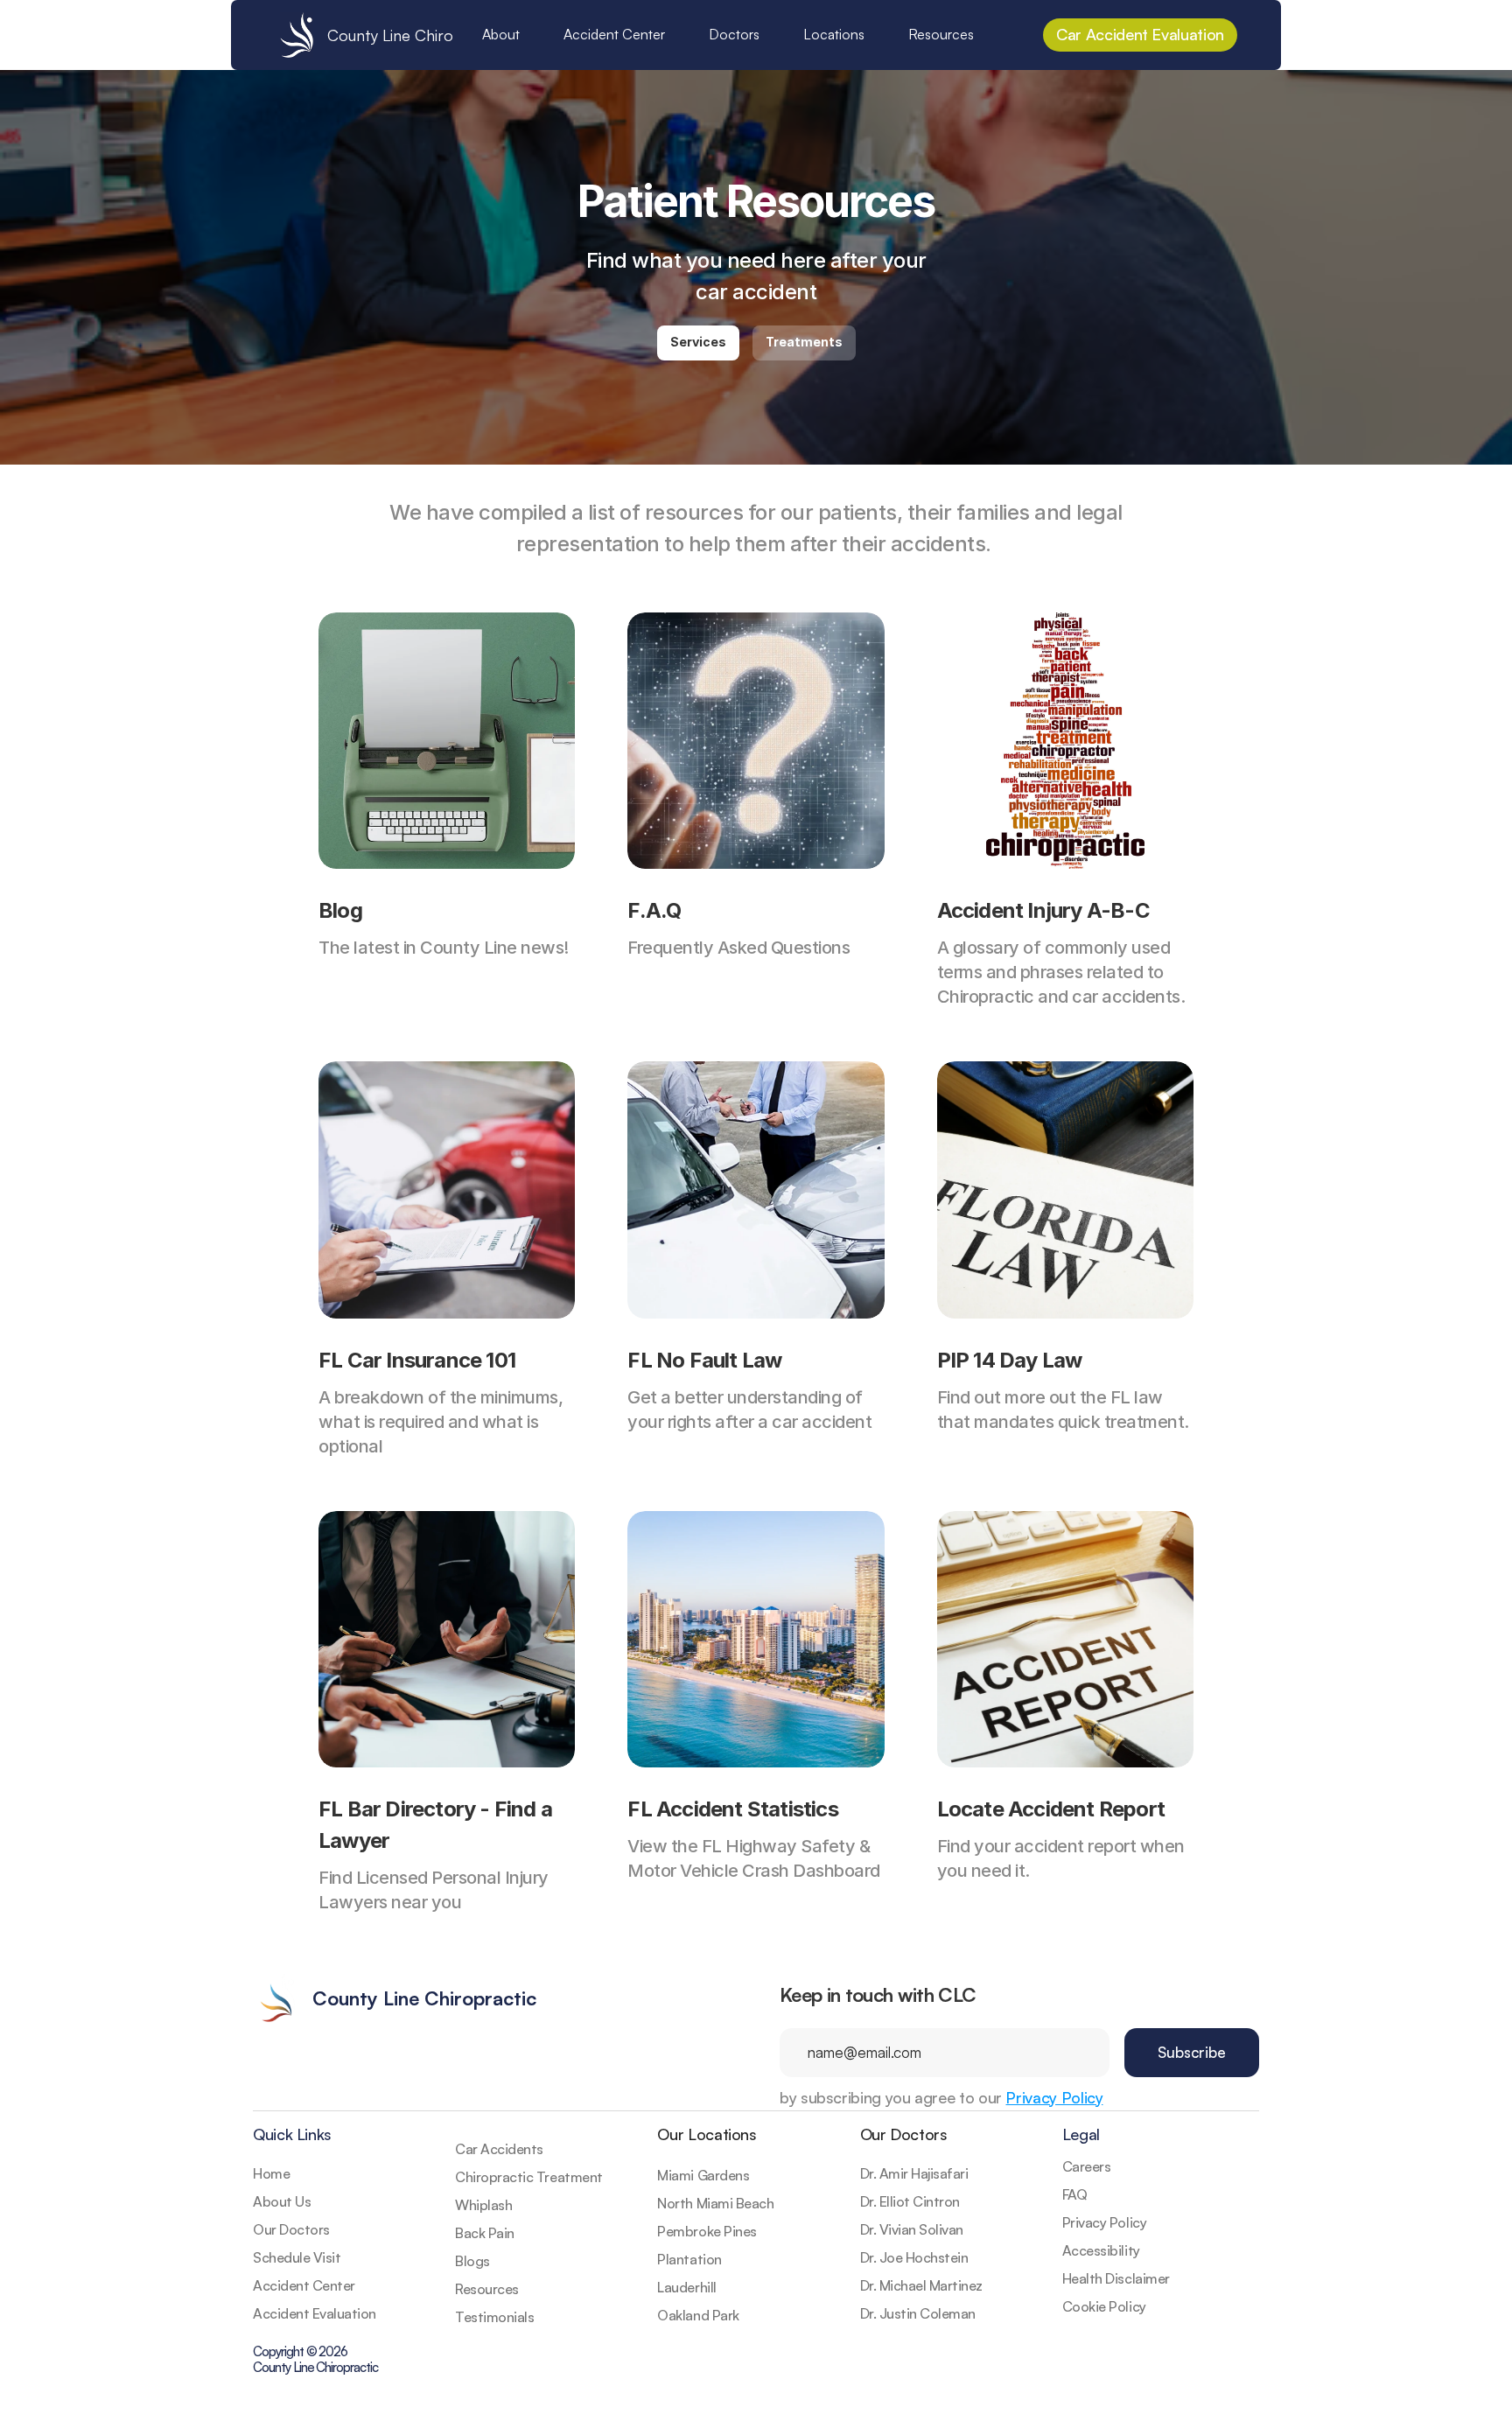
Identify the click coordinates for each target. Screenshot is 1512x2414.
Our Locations (707, 2134)
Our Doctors (904, 2134)
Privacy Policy (1054, 2097)
